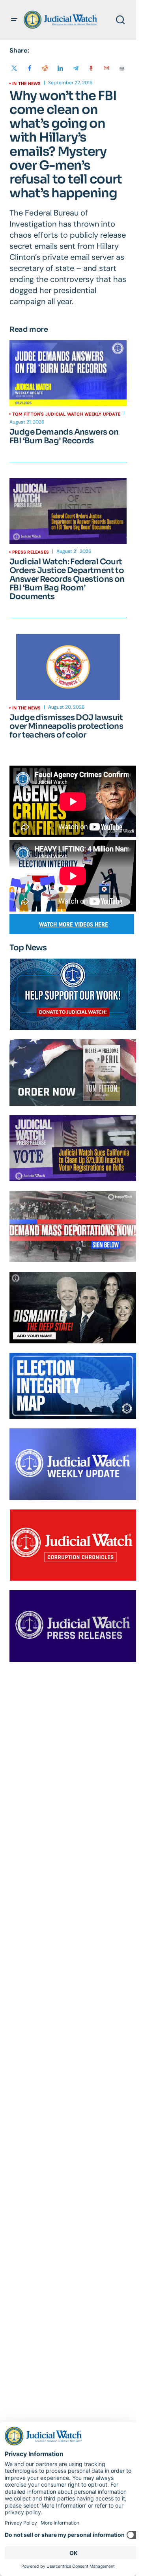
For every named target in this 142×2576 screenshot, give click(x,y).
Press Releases (31, 552)
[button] (14, 20)
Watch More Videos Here (74, 924)
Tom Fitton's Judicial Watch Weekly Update (66, 414)
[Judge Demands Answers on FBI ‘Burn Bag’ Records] (68, 373)
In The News (26, 83)
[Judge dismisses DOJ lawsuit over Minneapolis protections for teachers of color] (68, 667)
